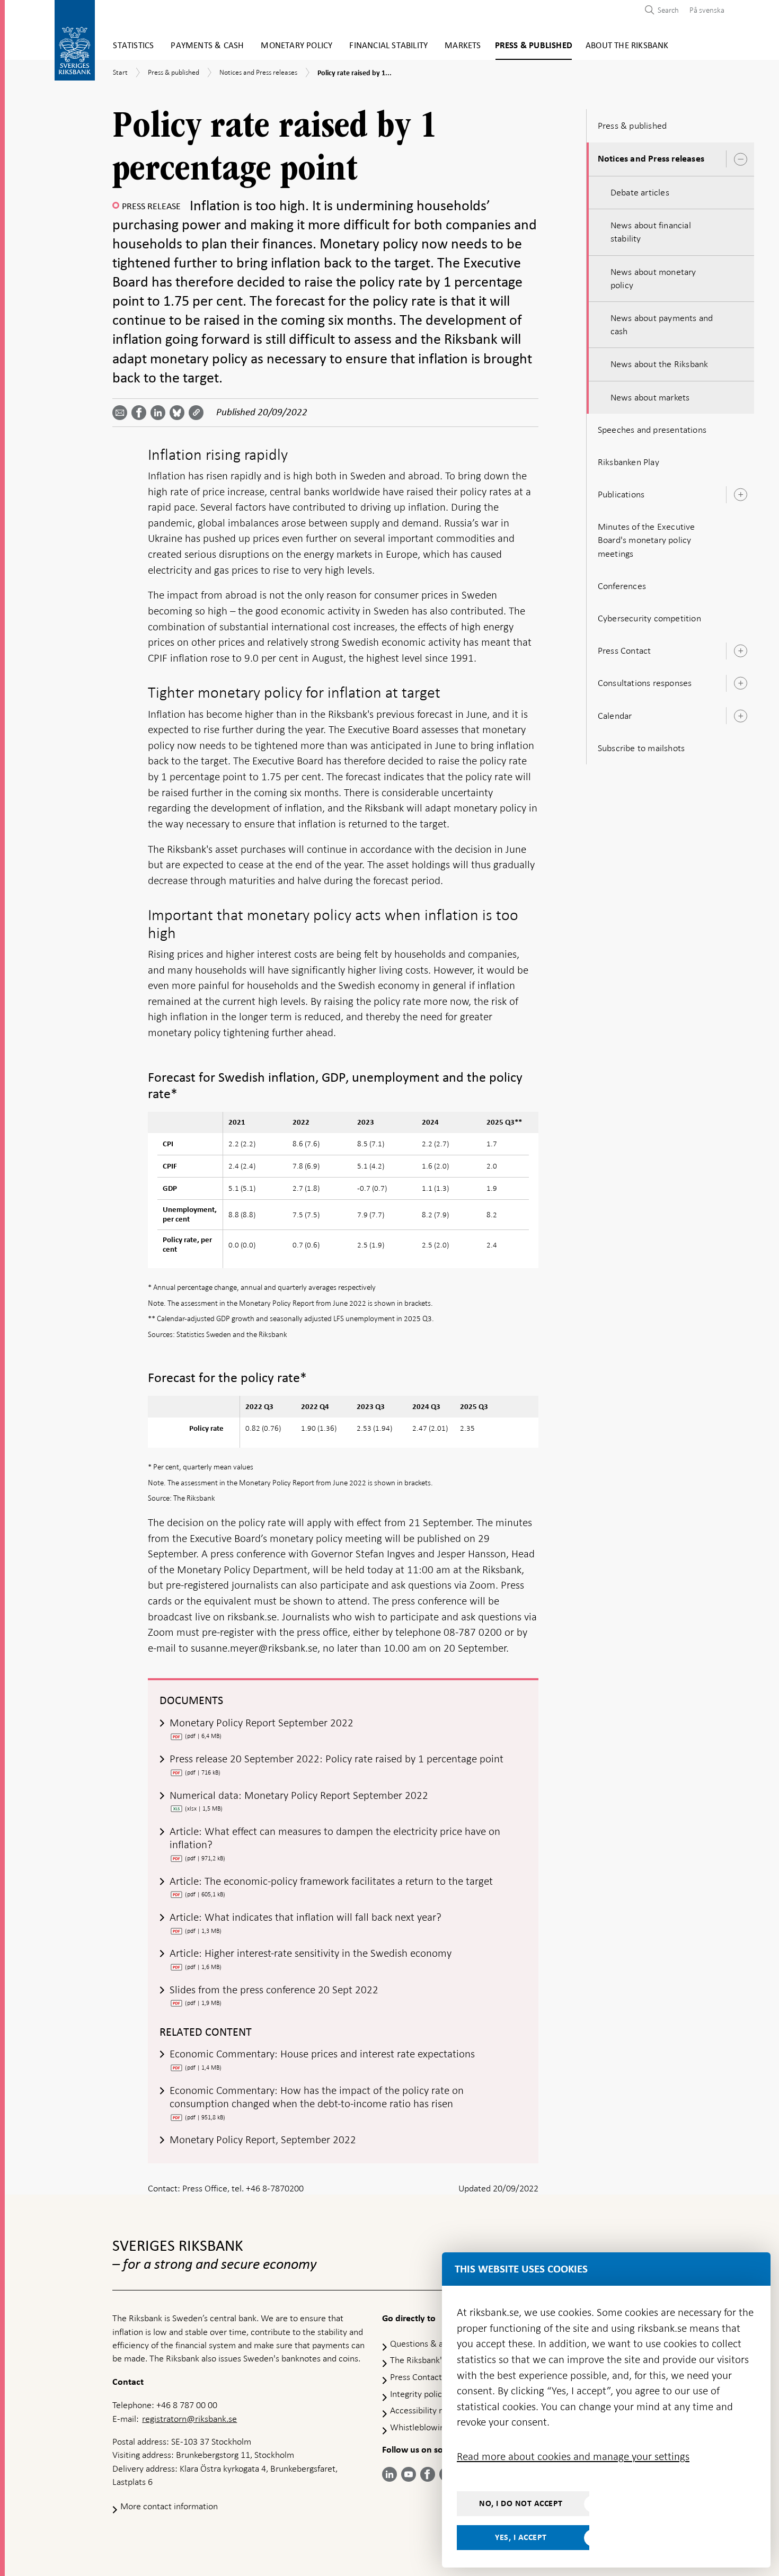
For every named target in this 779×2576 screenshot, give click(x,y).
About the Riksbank (627, 46)
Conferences (622, 586)
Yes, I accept (521, 2537)
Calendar (615, 716)
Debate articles (640, 192)
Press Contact (625, 650)
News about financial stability (651, 232)
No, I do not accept (521, 2503)
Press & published (534, 46)
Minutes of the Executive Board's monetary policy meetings (647, 540)
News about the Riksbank (660, 364)
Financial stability (388, 46)
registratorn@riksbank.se (189, 2419)
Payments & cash (207, 46)
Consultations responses (645, 683)
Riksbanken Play (628, 462)
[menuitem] (704, 10)
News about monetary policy (653, 278)
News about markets (650, 397)
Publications (621, 494)
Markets (463, 46)
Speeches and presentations (652, 430)
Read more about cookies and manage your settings (573, 2456)
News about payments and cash (662, 324)
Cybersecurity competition (649, 618)
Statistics (133, 46)
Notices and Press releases (651, 159)
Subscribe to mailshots (641, 748)
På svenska (707, 10)
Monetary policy (296, 46)
